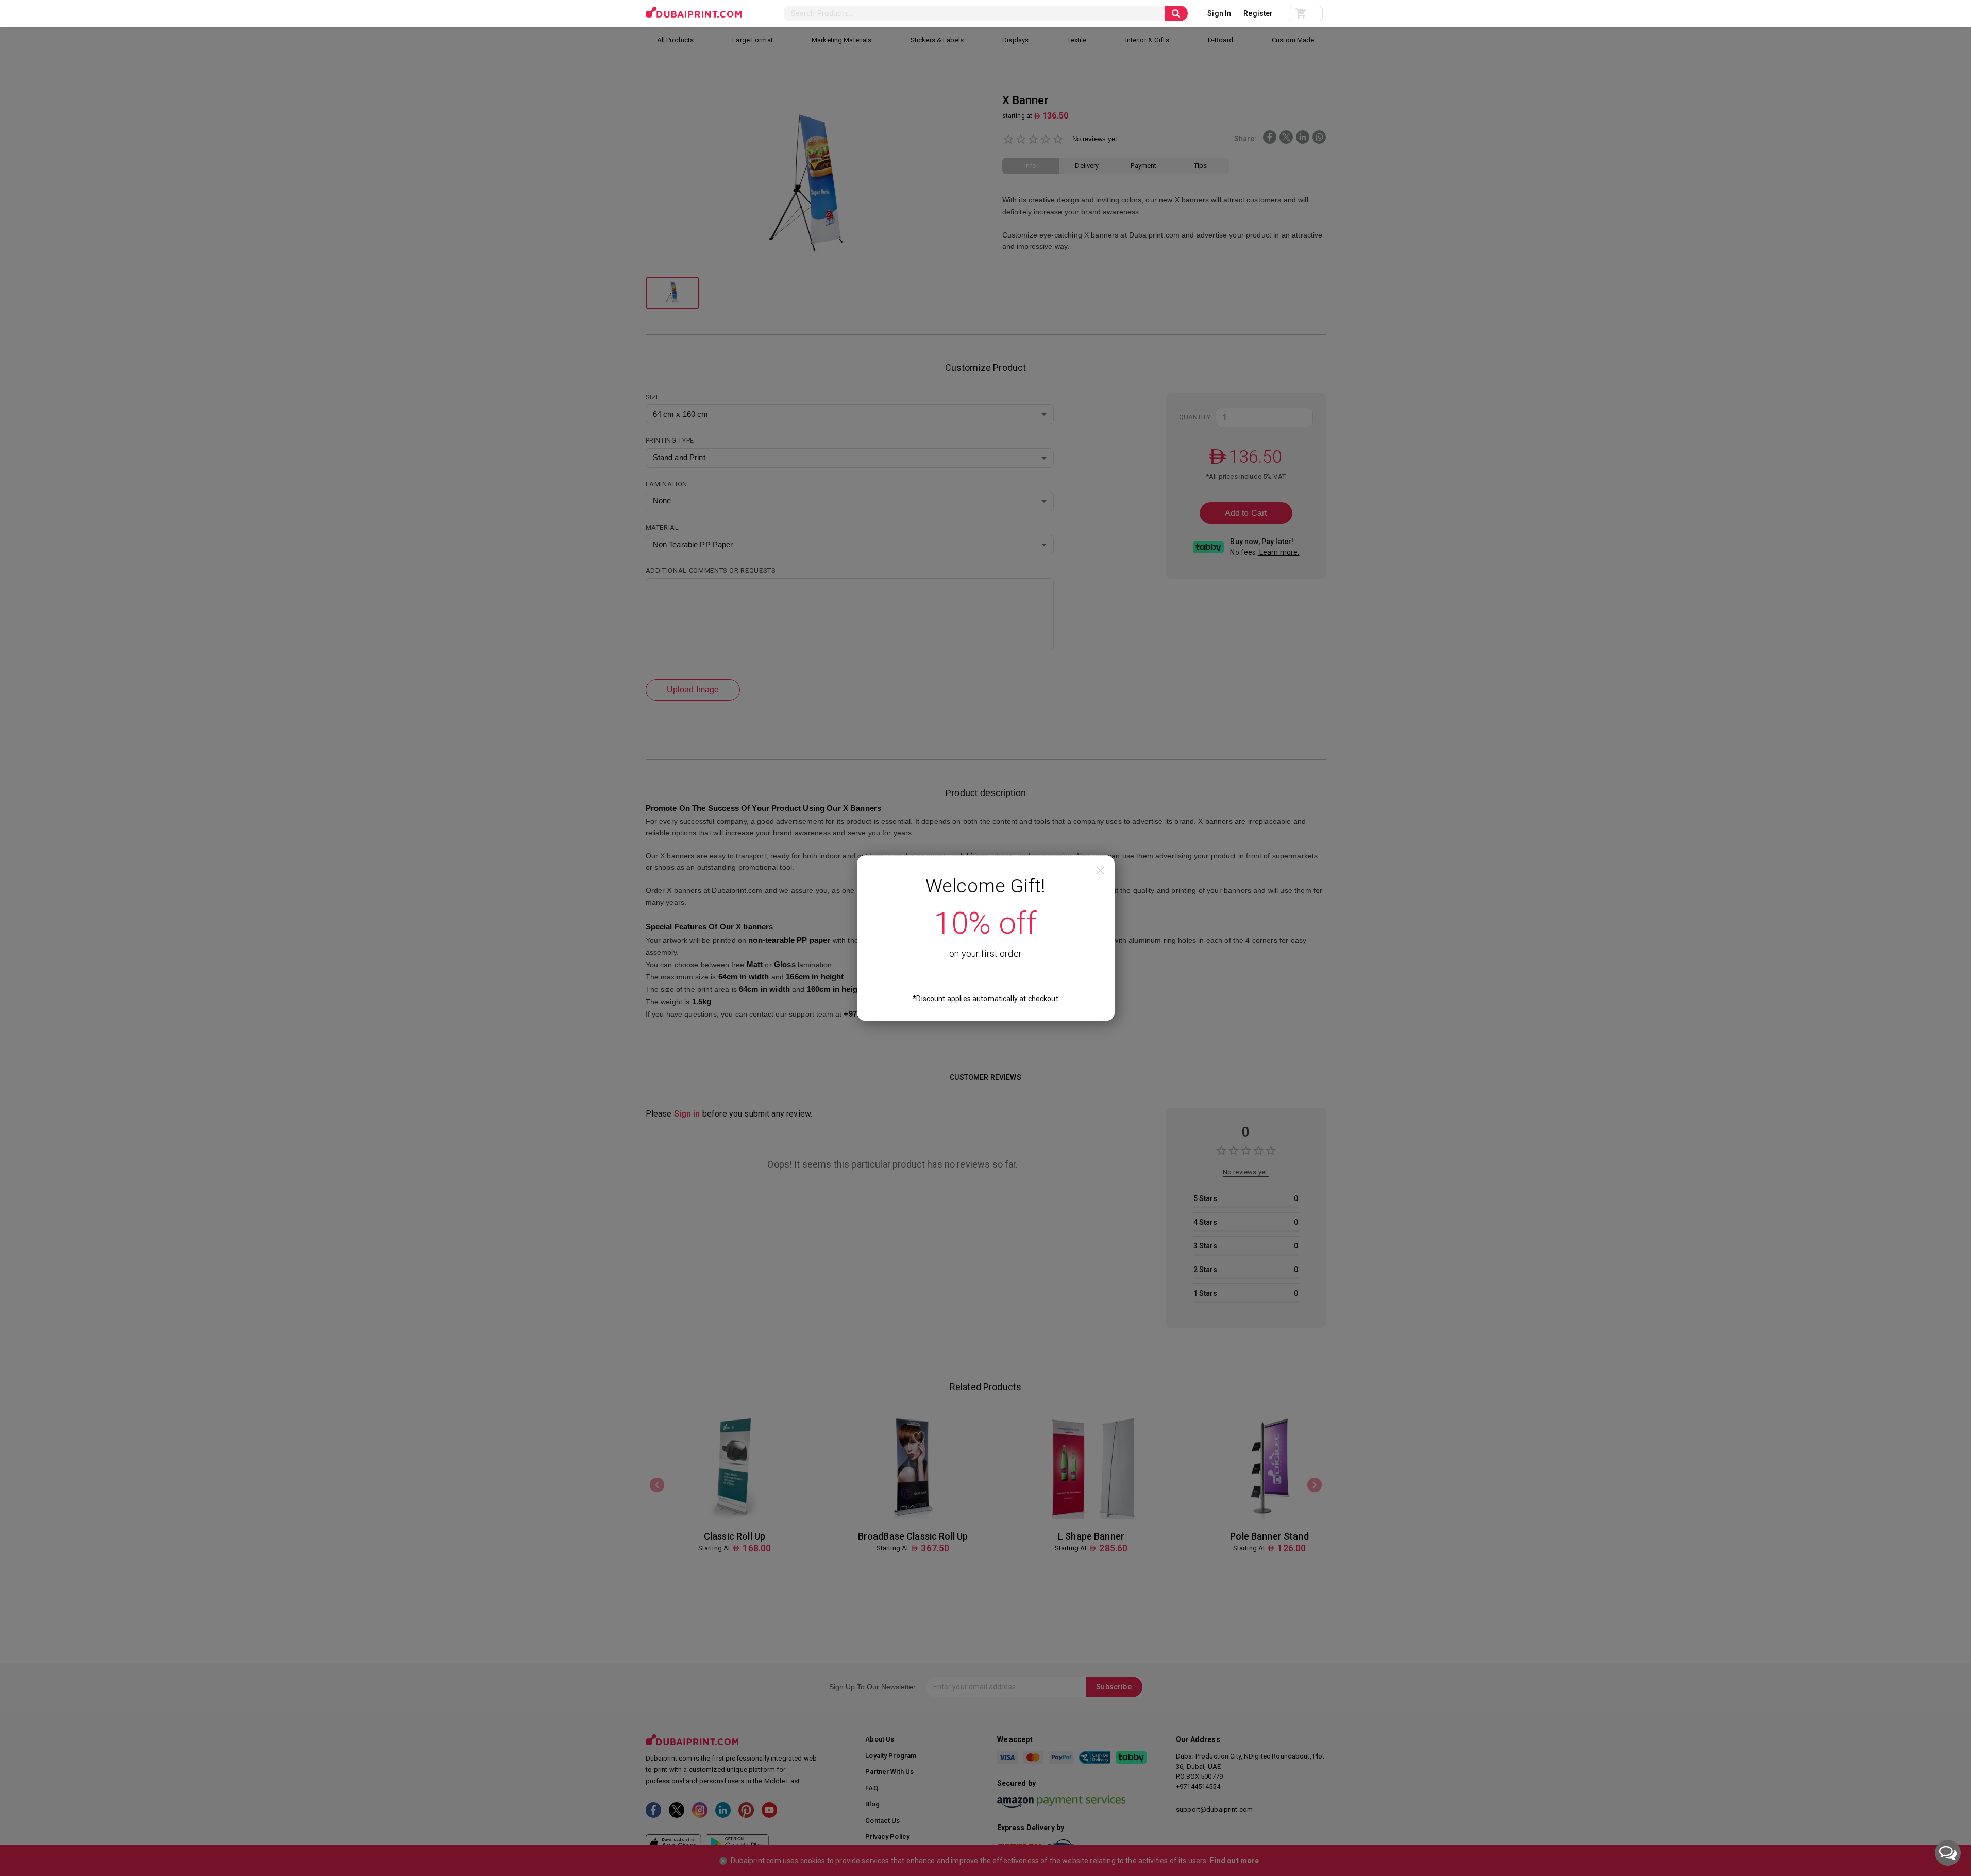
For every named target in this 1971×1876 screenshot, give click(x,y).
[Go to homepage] (694, 12)
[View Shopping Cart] (1306, 13)
